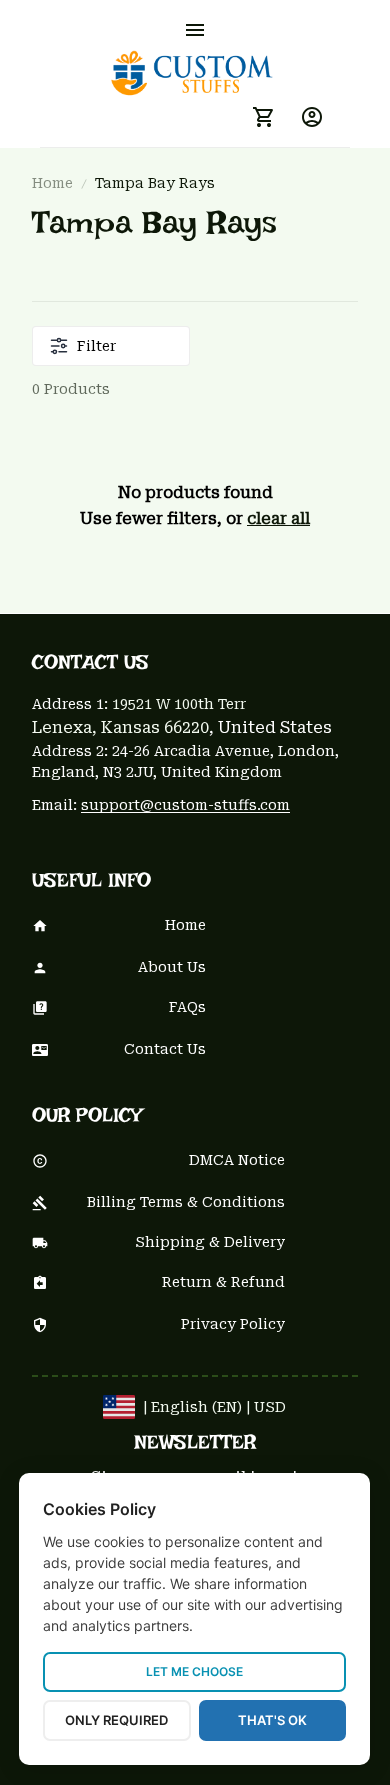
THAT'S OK (272, 1720)
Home (52, 183)
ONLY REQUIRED (116, 1720)
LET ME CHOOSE (194, 1671)
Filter (96, 346)
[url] (185, 806)
